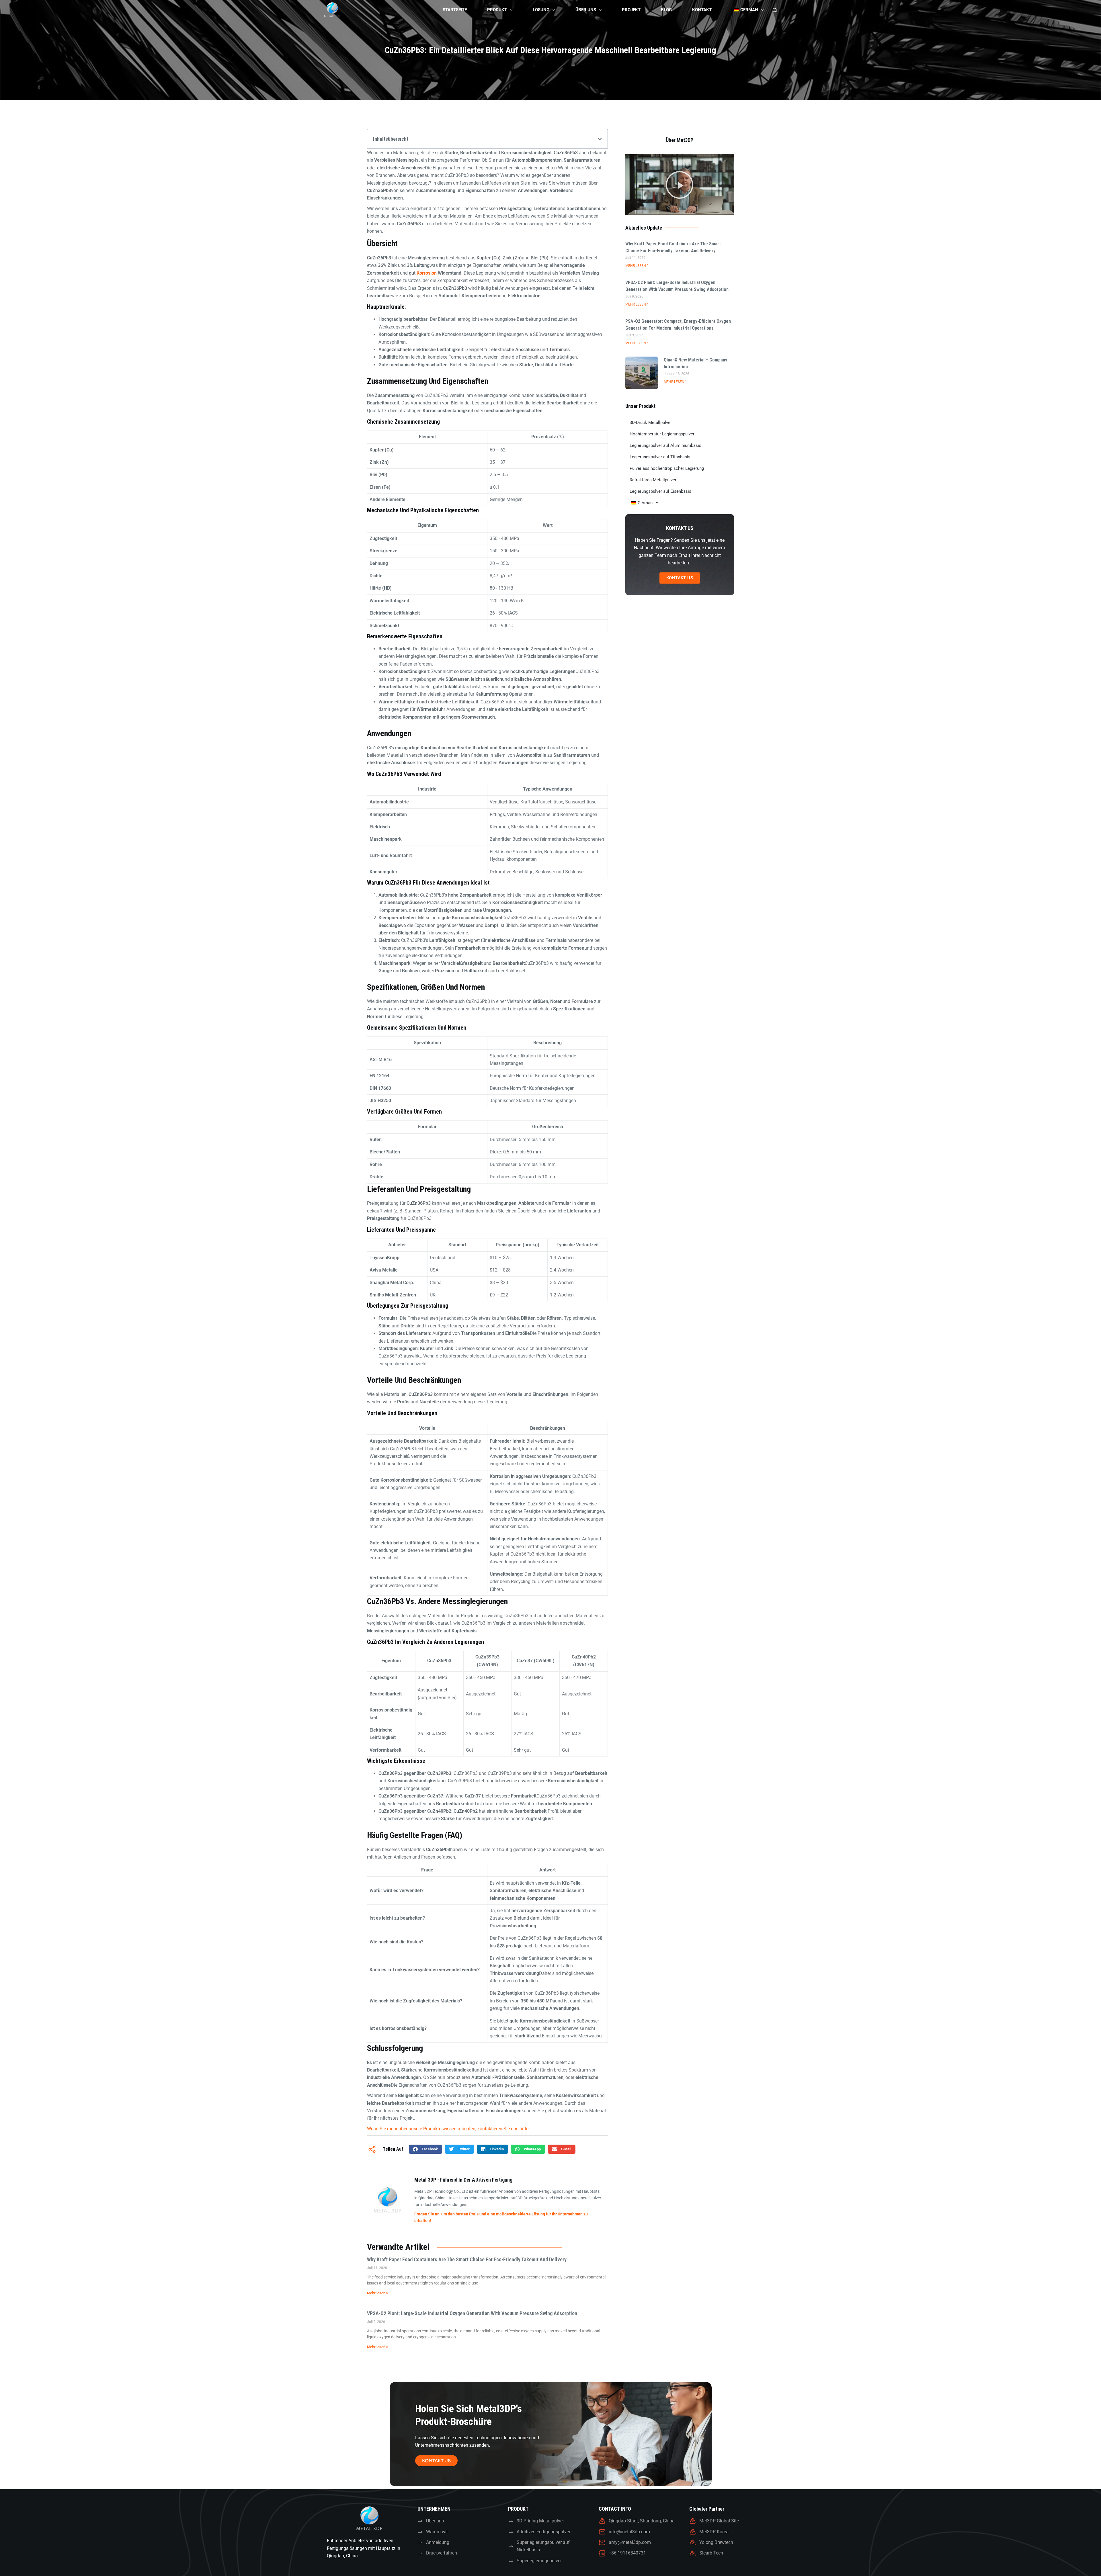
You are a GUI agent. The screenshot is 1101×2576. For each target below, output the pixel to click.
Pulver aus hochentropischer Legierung (667, 468)
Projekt (631, 10)
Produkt (497, 10)
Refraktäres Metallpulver (653, 480)
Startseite (455, 10)
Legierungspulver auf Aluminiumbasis (665, 445)
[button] (600, 139)
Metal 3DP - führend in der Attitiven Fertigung (463, 2180)
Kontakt (702, 10)
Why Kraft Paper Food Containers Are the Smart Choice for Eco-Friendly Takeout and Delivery (467, 2259)
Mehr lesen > (378, 2293)
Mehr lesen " (637, 266)
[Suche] (775, 10)
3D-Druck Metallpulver (651, 423)
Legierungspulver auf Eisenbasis (660, 491)
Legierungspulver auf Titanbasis (660, 457)
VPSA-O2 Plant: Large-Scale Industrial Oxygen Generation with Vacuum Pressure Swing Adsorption (472, 2313)
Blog (666, 10)
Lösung (541, 10)
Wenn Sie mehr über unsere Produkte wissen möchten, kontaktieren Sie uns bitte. (448, 2129)
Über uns (586, 10)
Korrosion (427, 273)
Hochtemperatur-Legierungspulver (662, 434)
